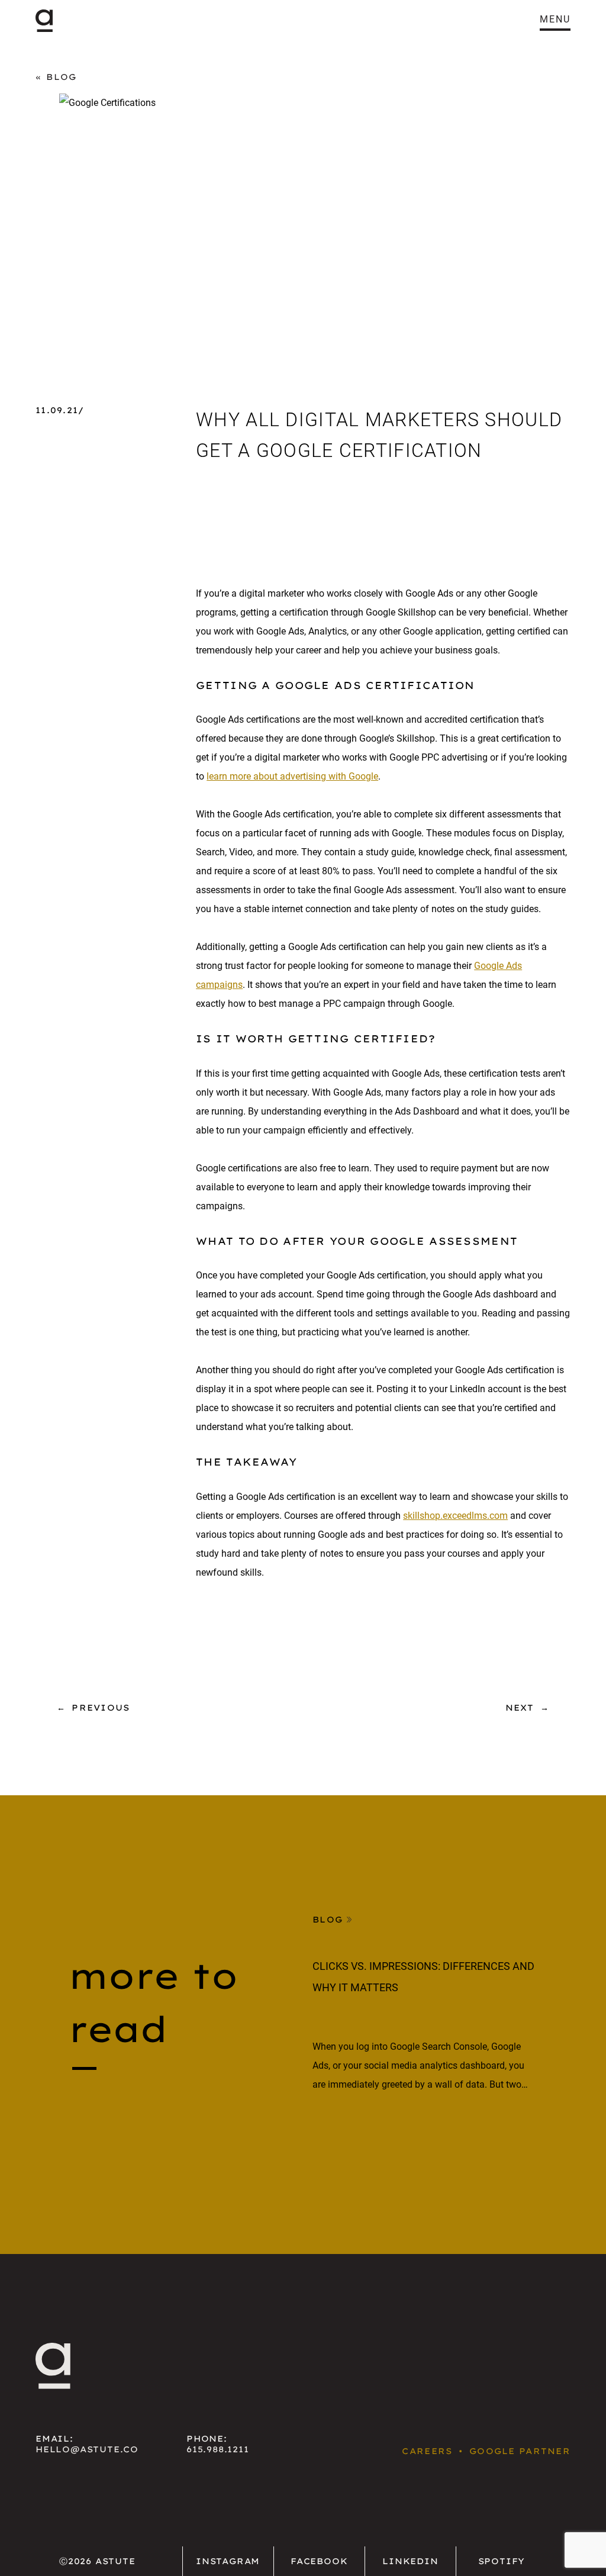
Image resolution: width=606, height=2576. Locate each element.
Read (327, 2129)
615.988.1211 (218, 2449)
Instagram (228, 2561)
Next (520, 1708)
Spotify (502, 2561)
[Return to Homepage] (44, 21)
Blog (61, 77)
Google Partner (520, 2451)
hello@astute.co (87, 2449)
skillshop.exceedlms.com (455, 1516)
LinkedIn (410, 2561)
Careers (427, 2451)
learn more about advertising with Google (292, 776)
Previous (101, 1708)
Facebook (319, 2561)
